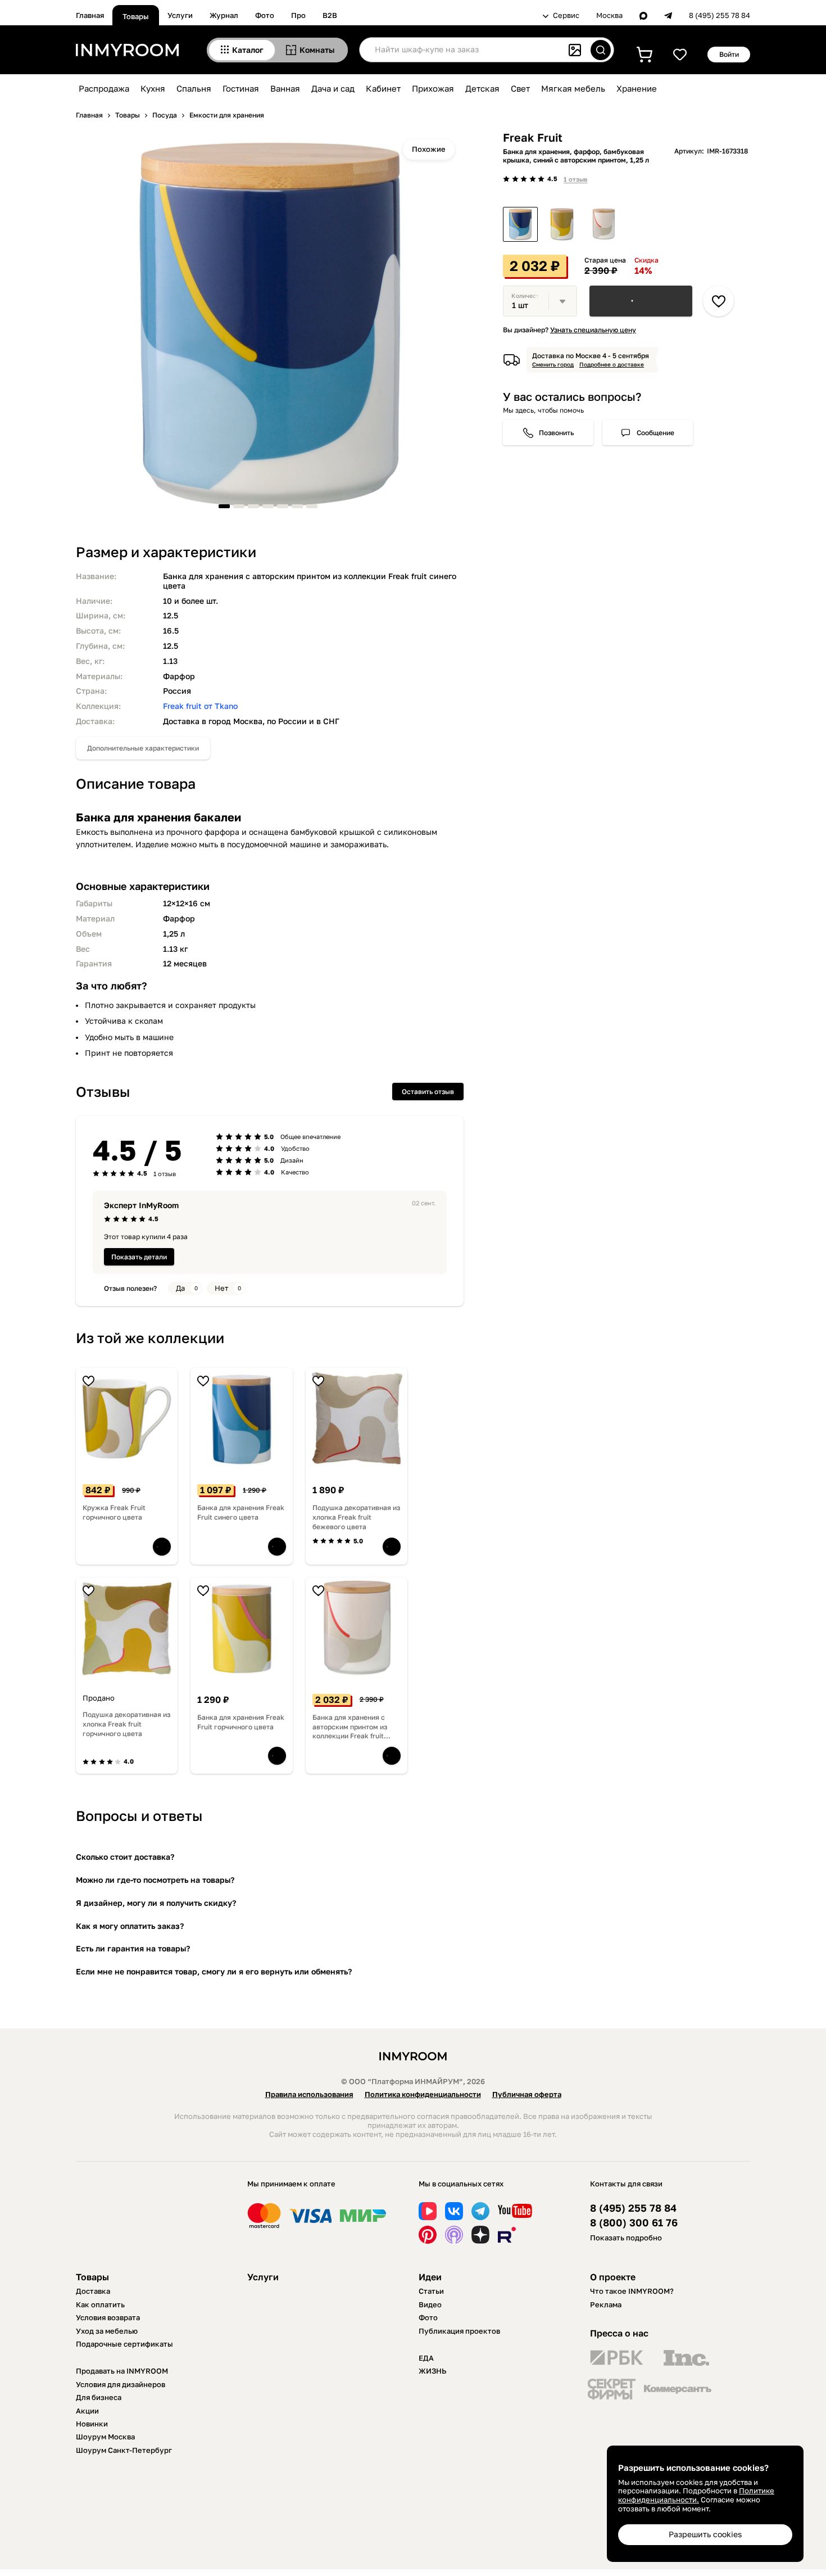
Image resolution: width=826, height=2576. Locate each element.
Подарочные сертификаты (124, 2344)
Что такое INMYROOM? (632, 2291)
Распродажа (104, 88)
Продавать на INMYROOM (122, 2371)
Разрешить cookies (705, 2534)
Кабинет (383, 88)
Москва (609, 15)
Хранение (637, 88)
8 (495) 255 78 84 (720, 15)
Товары (136, 16)
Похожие (429, 149)
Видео (430, 2304)
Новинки (92, 2424)
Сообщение (655, 433)
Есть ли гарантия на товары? (133, 1948)
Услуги (180, 15)
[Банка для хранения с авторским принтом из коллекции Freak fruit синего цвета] (520, 224)
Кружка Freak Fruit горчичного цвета (114, 1512)
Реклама (606, 2304)
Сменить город (553, 364)
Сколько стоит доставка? (125, 1857)
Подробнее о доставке (612, 364)
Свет (520, 88)
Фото (265, 15)
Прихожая (433, 88)
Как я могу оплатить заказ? (130, 1926)
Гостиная (241, 88)
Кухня (153, 88)
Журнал (224, 15)
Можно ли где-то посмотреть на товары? (155, 1880)
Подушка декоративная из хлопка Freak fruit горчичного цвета (126, 1724)
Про (298, 15)
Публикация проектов (459, 2331)
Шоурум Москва (105, 2437)
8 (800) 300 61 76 (634, 2223)
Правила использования (309, 2094)
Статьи (431, 2291)
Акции (87, 2411)
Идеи (430, 2277)
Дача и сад (333, 88)
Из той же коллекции (150, 1338)
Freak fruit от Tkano (200, 706)
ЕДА (426, 2358)
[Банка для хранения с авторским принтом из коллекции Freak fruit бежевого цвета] (603, 224)
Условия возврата (108, 2317)
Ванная (285, 88)
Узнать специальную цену (593, 330)
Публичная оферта (527, 2094)
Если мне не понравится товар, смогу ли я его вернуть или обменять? (214, 1971)
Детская (482, 88)
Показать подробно (626, 2238)
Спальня (194, 88)
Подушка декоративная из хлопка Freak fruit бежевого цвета (356, 1517)
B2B (330, 15)
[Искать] (601, 50)
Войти (729, 54)
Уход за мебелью (107, 2331)
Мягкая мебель (573, 88)
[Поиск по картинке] (575, 50)
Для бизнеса (99, 2397)
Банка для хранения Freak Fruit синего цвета (241, 1512)
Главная (90, 15)
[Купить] (641, 301)
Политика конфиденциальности (423, 2094)
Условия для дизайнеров (121, 2384)
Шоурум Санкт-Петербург (124, 2450)
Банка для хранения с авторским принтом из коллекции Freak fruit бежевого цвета (350, 1727)
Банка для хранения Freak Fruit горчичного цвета (241, 1722)
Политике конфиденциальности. (696, 2495)
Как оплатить (100, 2304)
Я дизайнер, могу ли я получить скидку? (156, 1903)
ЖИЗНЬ (433, 2371)
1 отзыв (575, 179)
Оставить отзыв (428, 1092)
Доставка (93, 2291)
